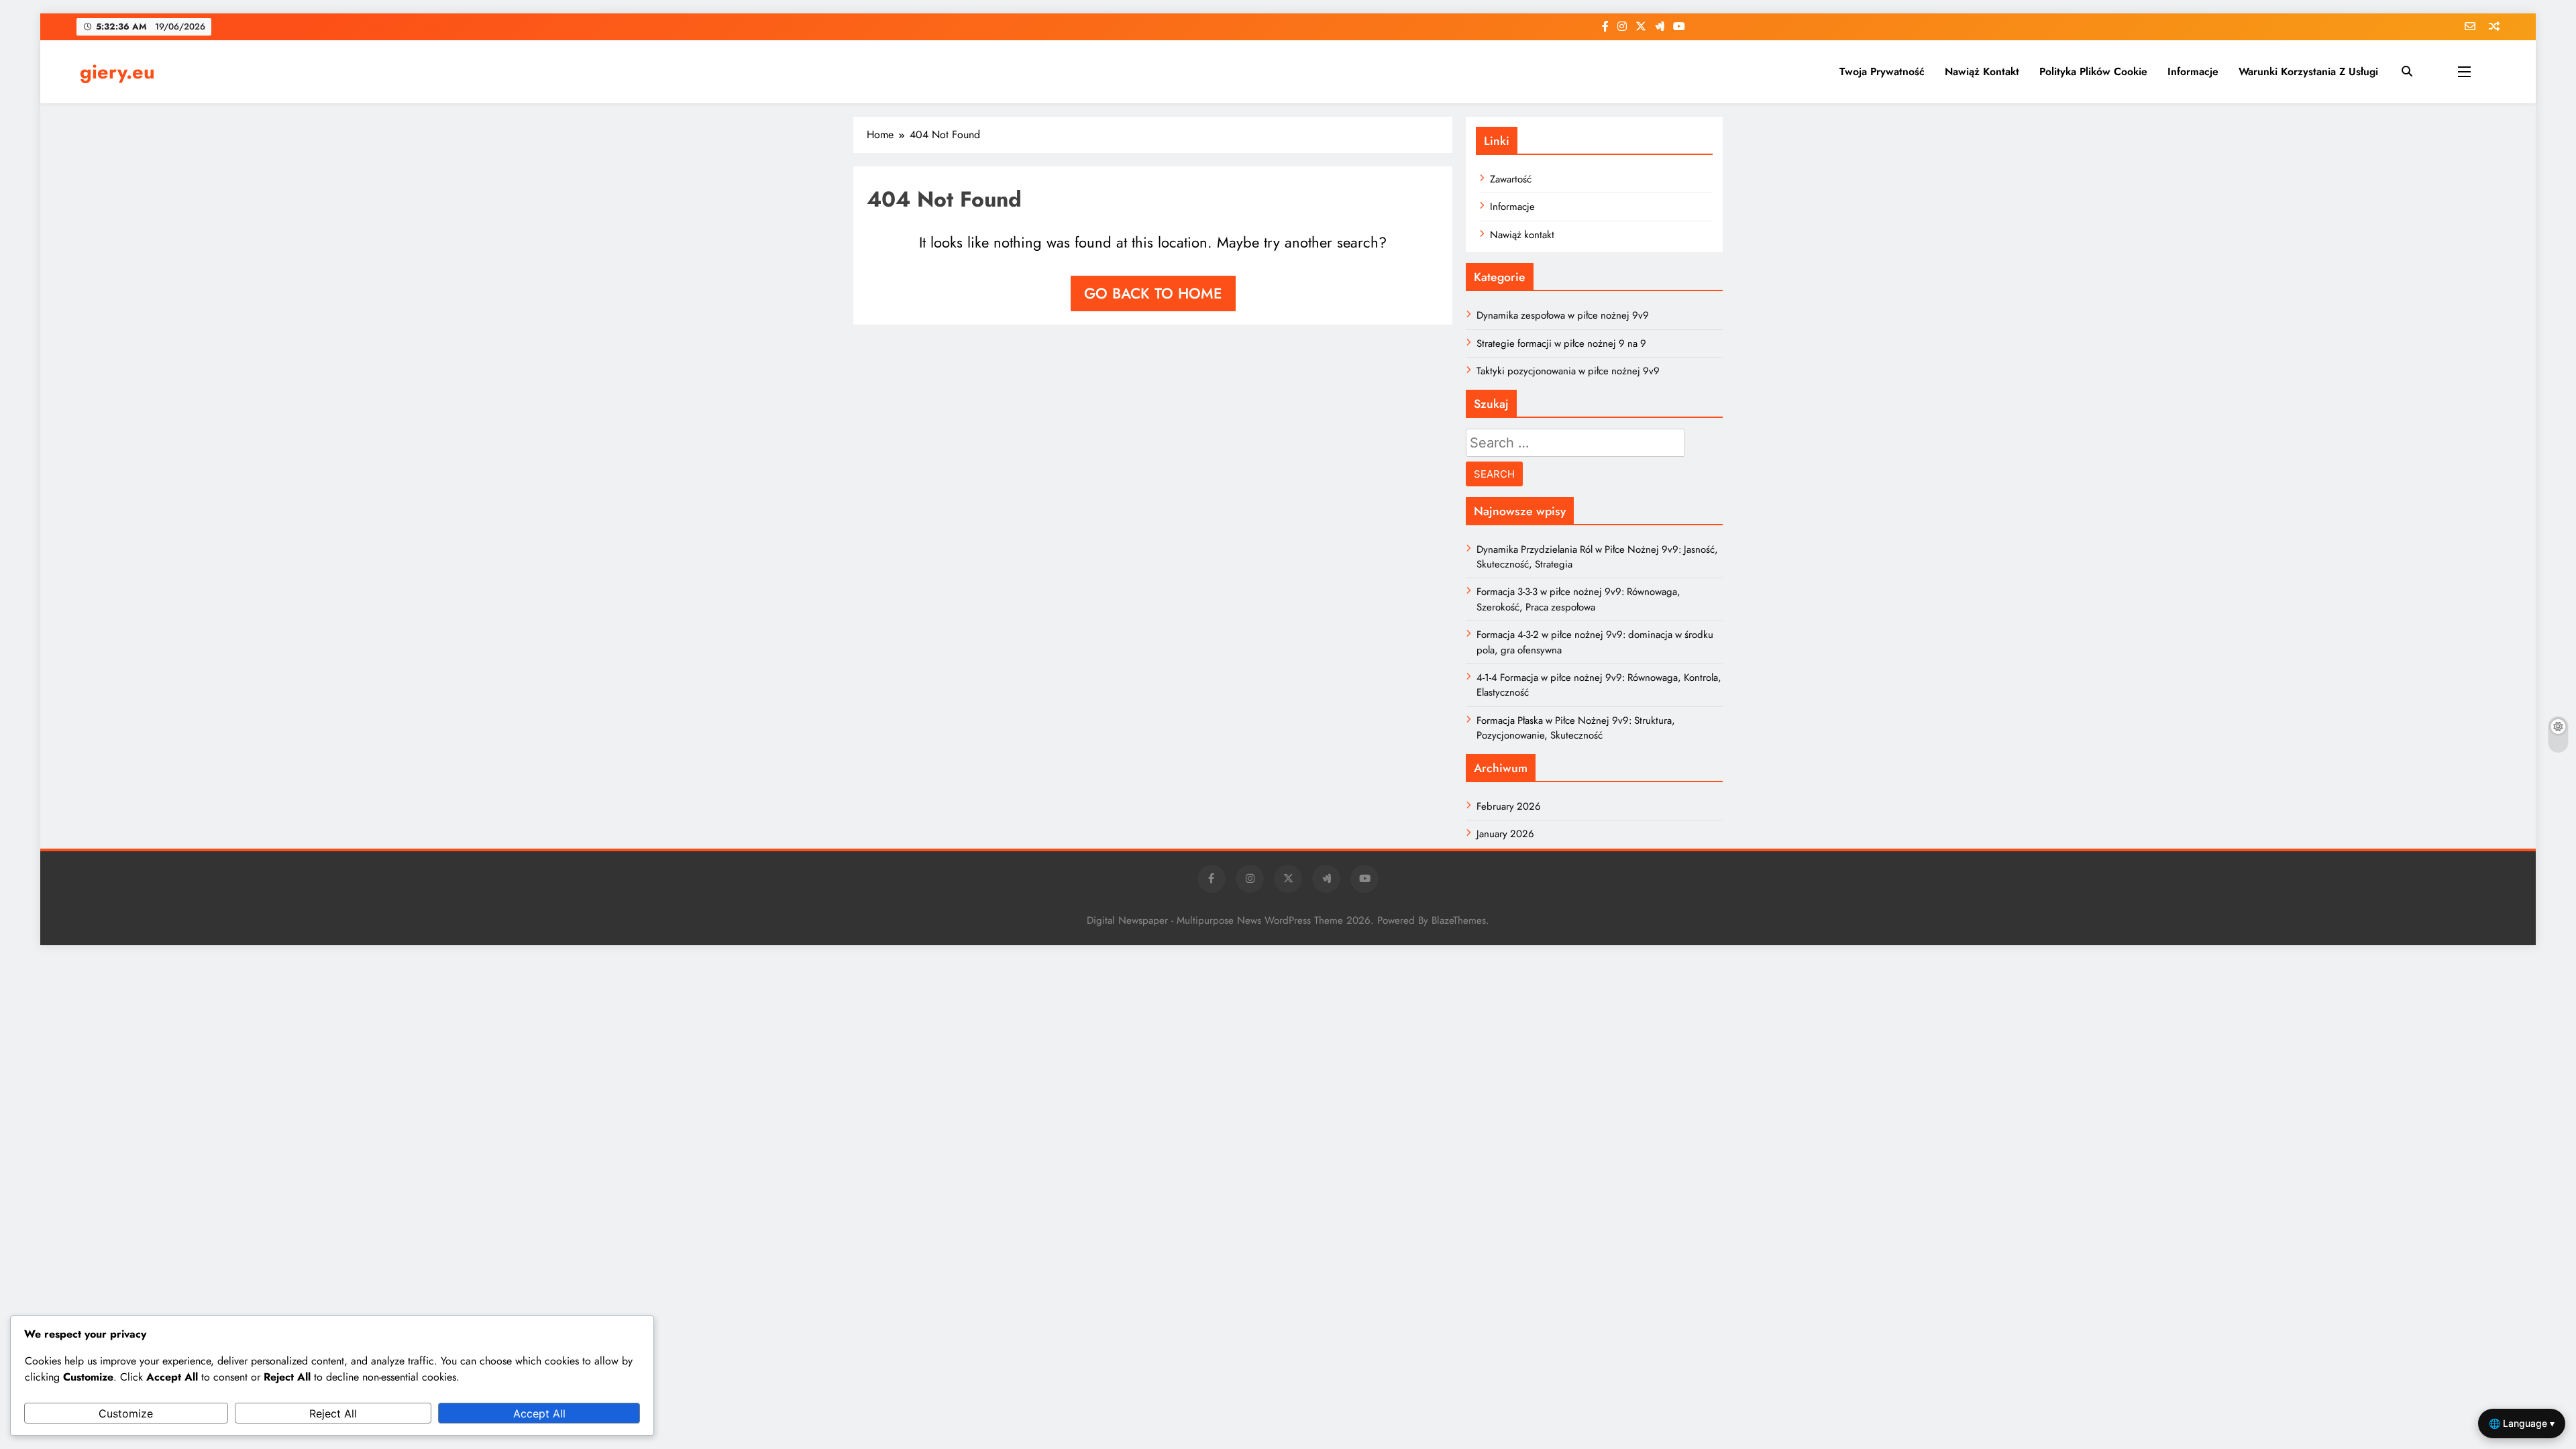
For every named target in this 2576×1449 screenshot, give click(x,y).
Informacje (2193, 71)
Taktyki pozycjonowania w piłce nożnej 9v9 (1568, 371)
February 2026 (1509, 806)
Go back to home (1153, 293)
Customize (126, 1413)
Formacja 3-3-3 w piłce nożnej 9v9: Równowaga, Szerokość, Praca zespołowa (1578, 599)
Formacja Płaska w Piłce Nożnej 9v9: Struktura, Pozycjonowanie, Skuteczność (1576, 728)
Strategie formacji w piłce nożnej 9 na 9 (1561, 343)
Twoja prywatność (1882, 71)
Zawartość (1511, 179)
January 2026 (1505, 834)
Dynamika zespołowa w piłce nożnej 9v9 (1563, 315)
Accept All (539, 1413)
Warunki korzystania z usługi (2308, 71)
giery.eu (117, 72)
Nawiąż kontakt (1982, 71)
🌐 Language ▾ (2522, 1423)
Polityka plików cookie (2093, 71)
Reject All (333, 1413)
